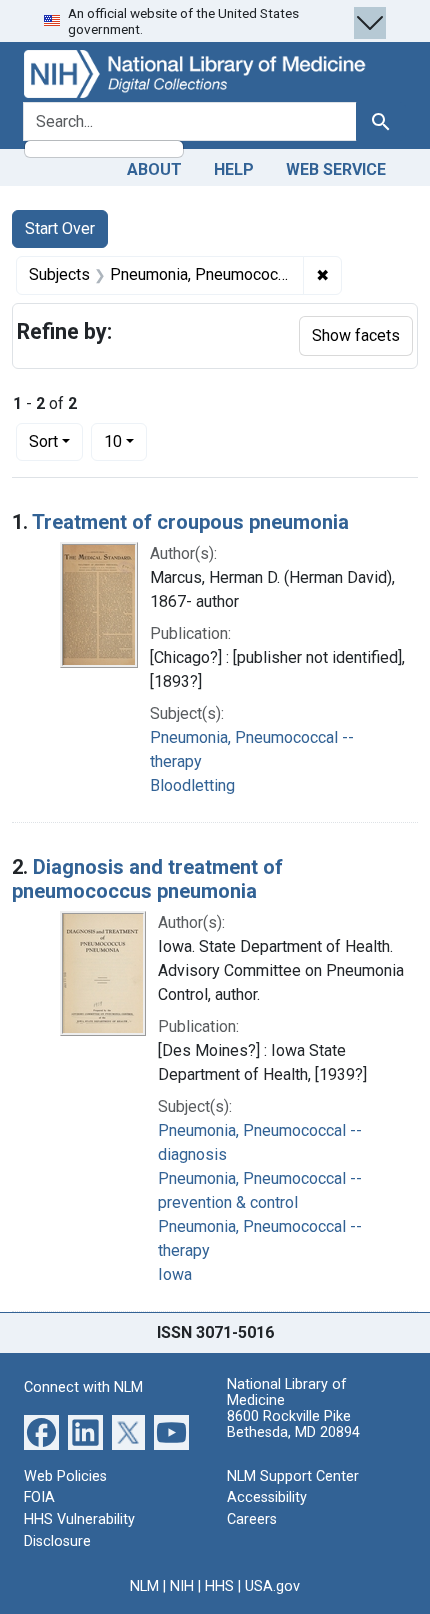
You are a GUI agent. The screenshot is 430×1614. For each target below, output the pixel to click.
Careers (252, 1519)
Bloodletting (192, 785)
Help (234, 169)
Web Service (336, 169)
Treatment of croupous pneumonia (190, 522)
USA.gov (272, 1586)
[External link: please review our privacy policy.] (41, 1431)
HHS (219, 1586)
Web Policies (65, 1476)
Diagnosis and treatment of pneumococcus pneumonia (147, 879)
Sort (43, 441)
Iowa (175, 1274)
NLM (144, 1586)
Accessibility (267, 1497)
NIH (182, 1586)
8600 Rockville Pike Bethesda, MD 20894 (293, 1424)
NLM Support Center (293, 1476)
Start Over (60, 228)
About (154, 169)
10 (125, 441)
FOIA (39, 1497)
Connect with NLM (83, 1387)
